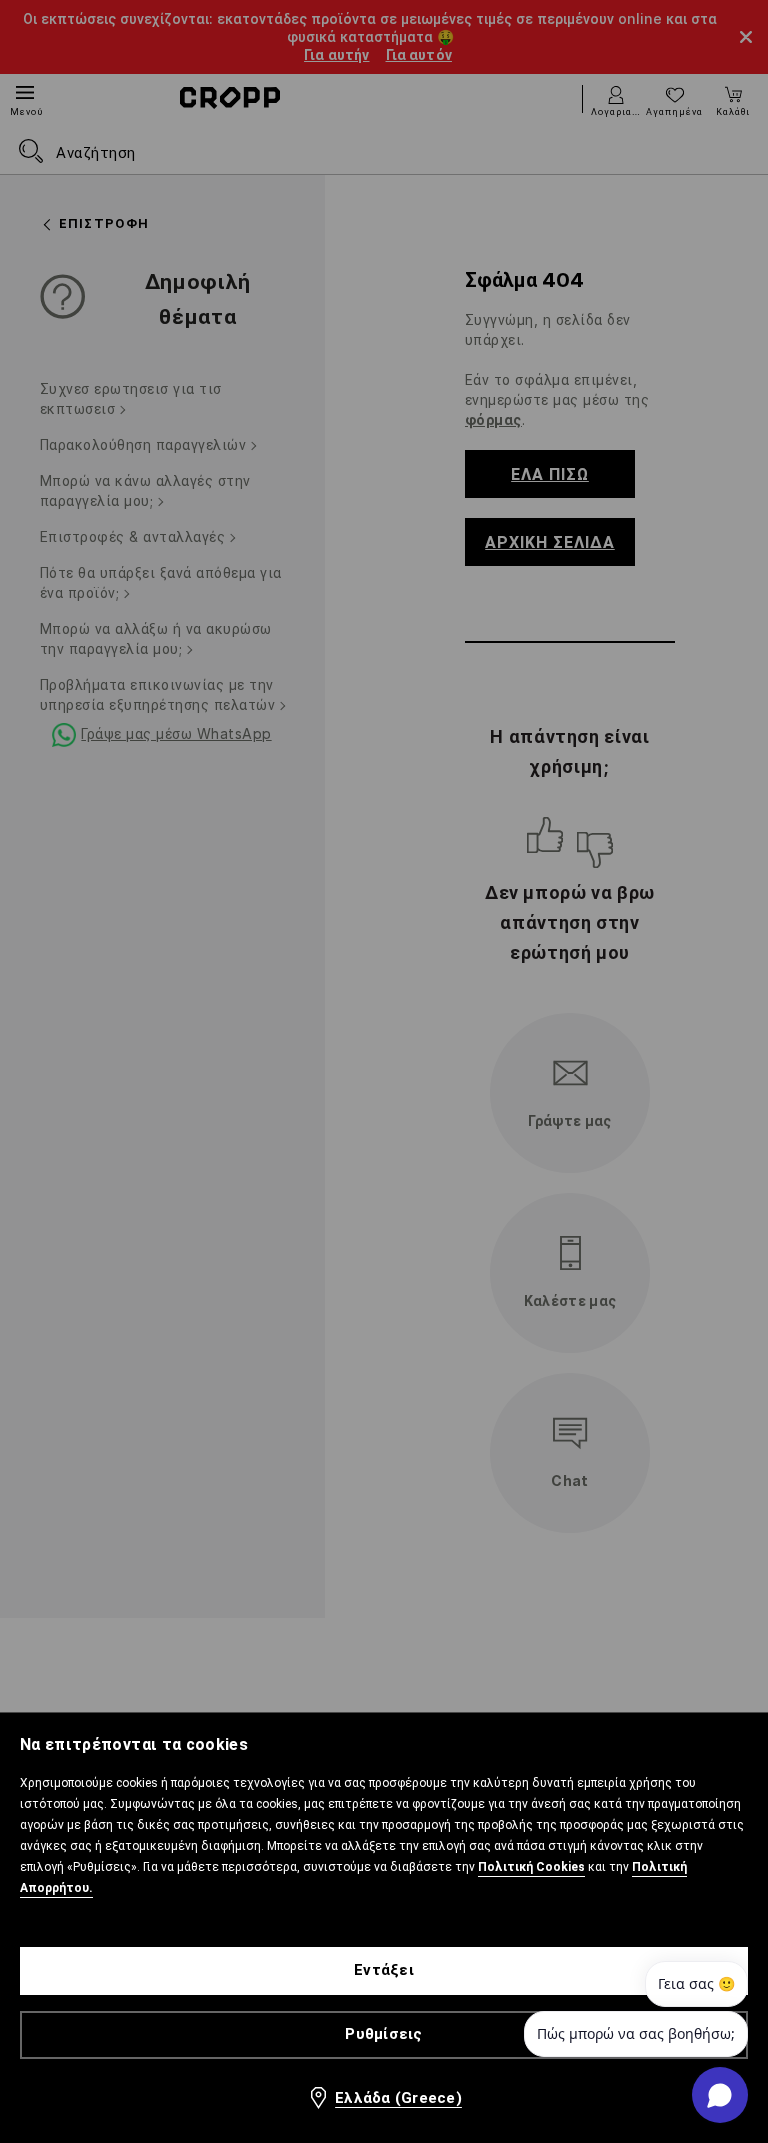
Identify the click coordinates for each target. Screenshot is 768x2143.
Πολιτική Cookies (531, 1867)
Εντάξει (384, 1970)
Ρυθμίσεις (383, 2034)
